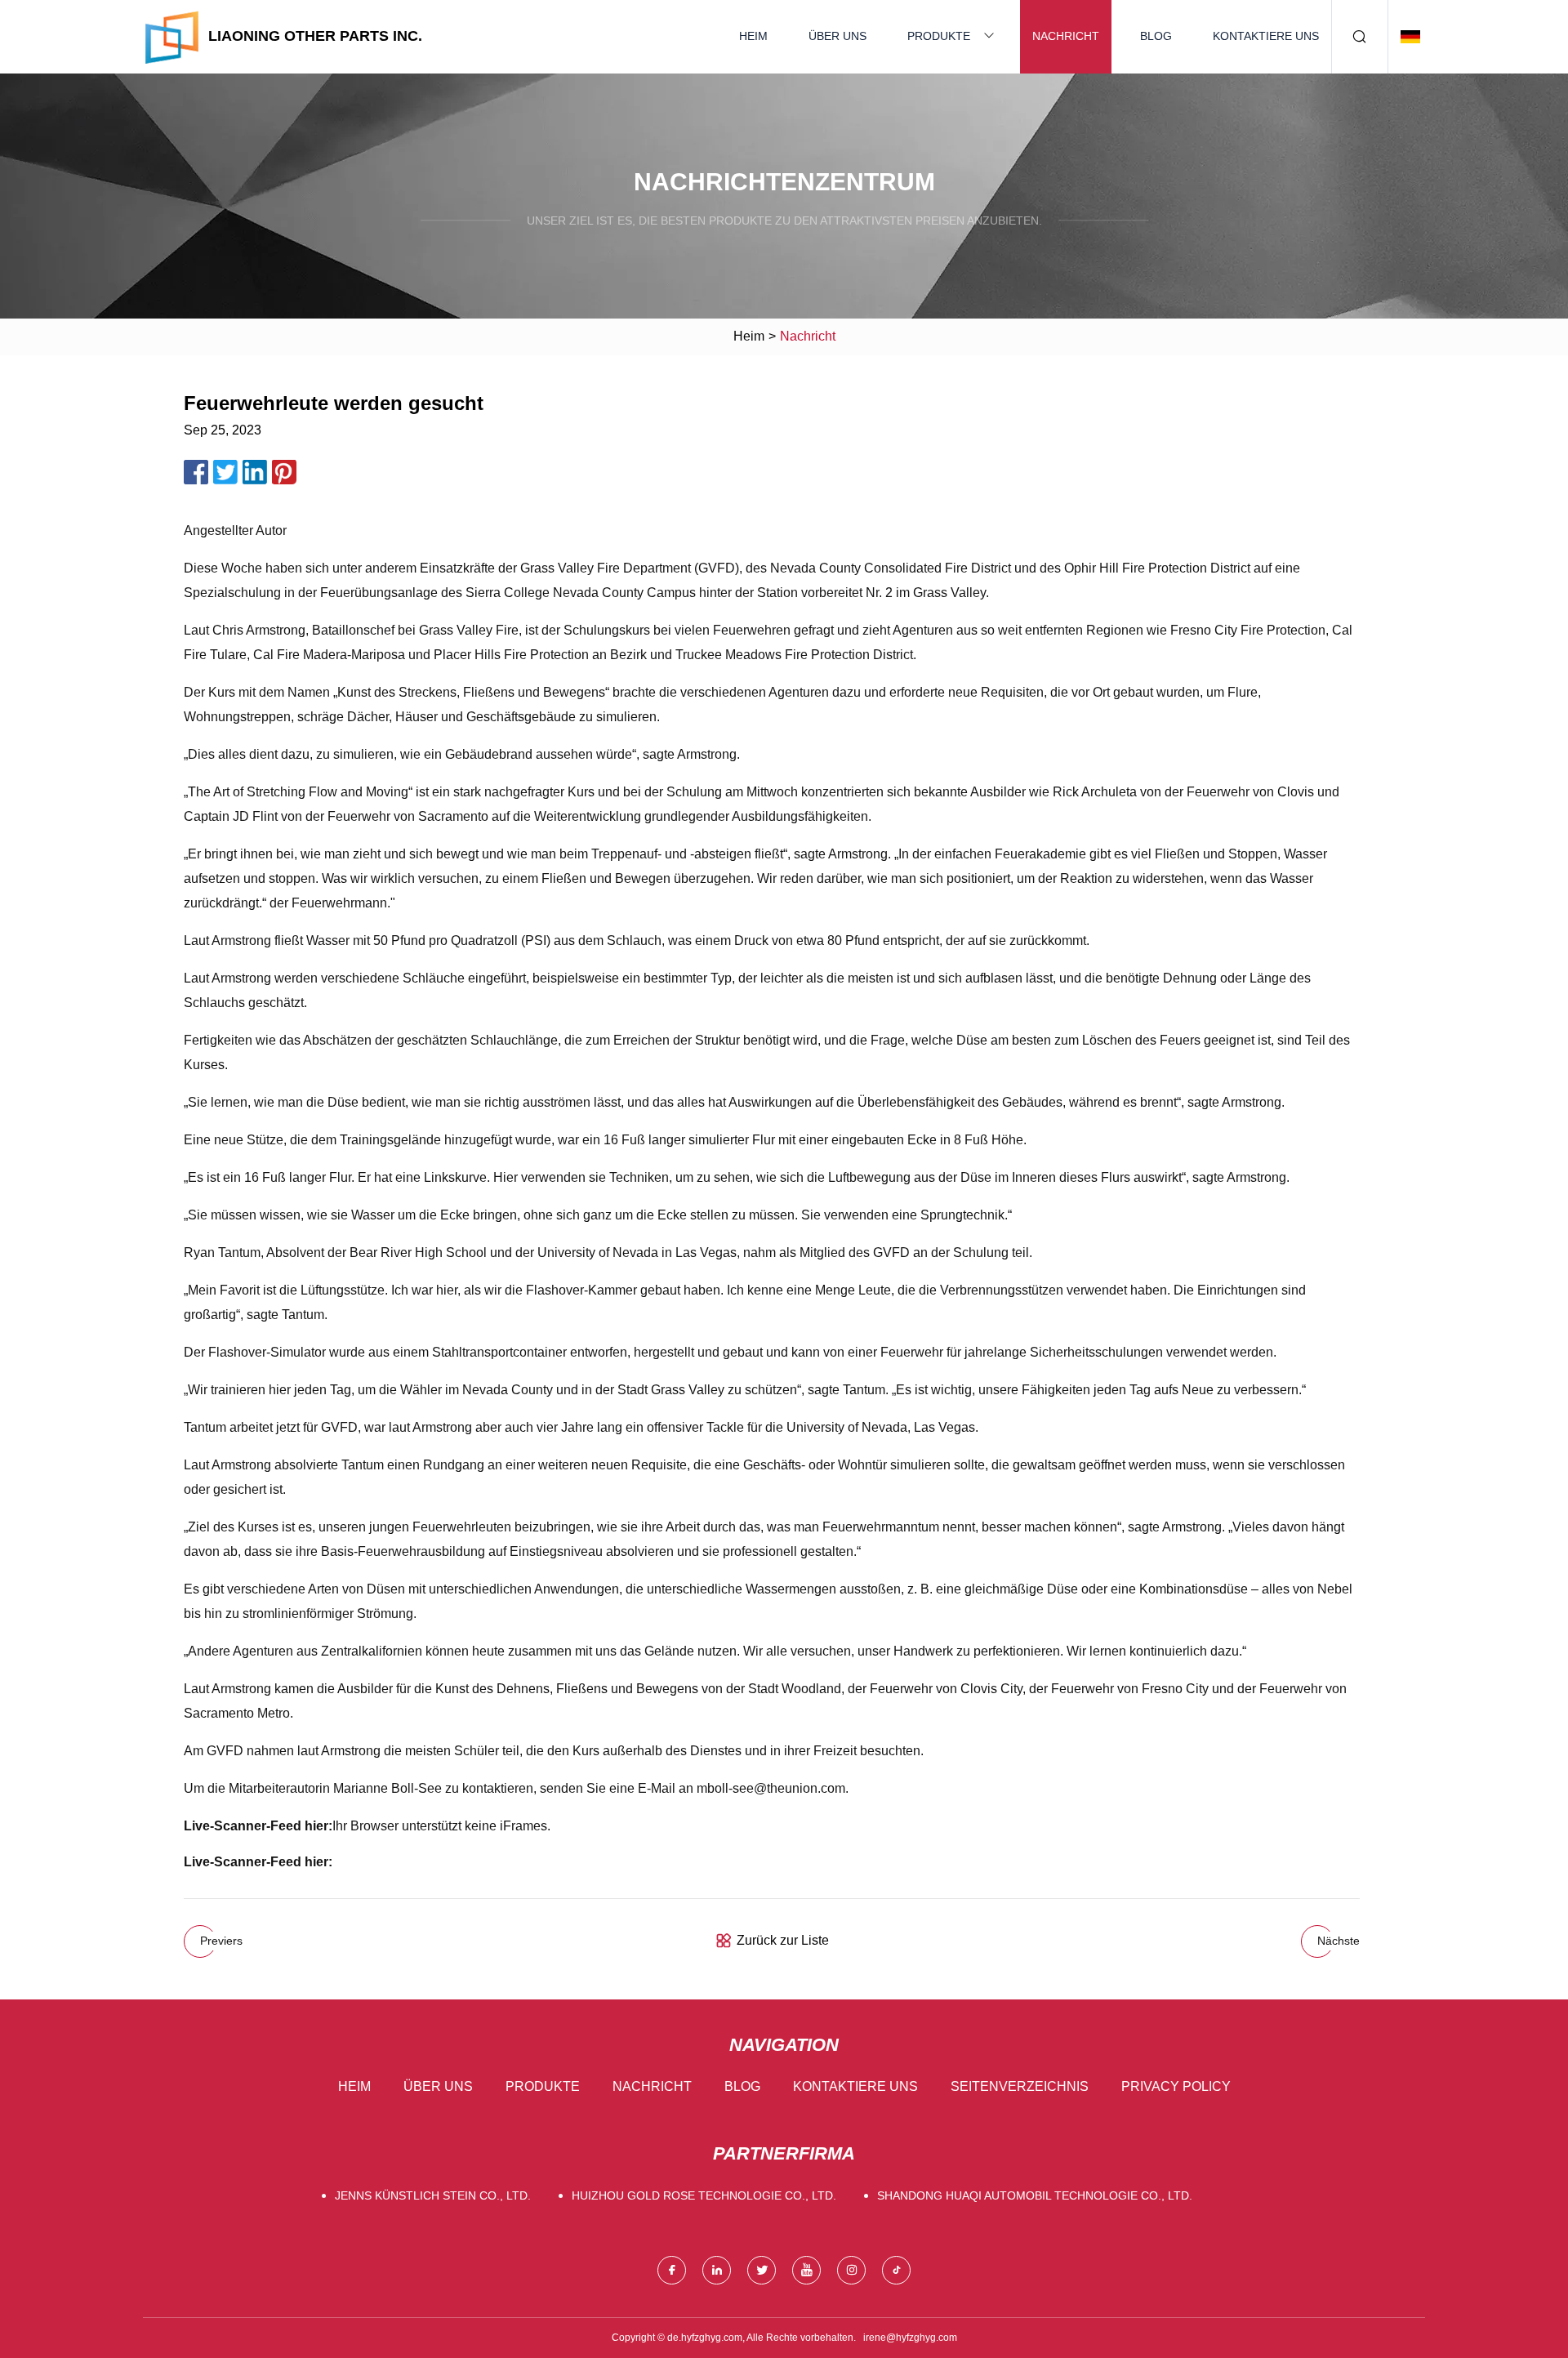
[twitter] (762, 2270)
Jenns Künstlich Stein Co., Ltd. (433, 2195)
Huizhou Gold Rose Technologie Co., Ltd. (704, 2195)
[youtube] (806, 2270)
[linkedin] (717, 2270)
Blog (1156, 36)
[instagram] (851, 2270)
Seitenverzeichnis (1020, 2086)
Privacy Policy (1176, 2086)
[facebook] (672, 2270)
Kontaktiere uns (1266, 36)
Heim (753, 36)
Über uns (837, 36)
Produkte (939, 36)
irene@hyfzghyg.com (910, 2338)
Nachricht (1066, 36)
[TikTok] (896, 2270)
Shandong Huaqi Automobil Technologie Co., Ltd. (1035, 2195)
